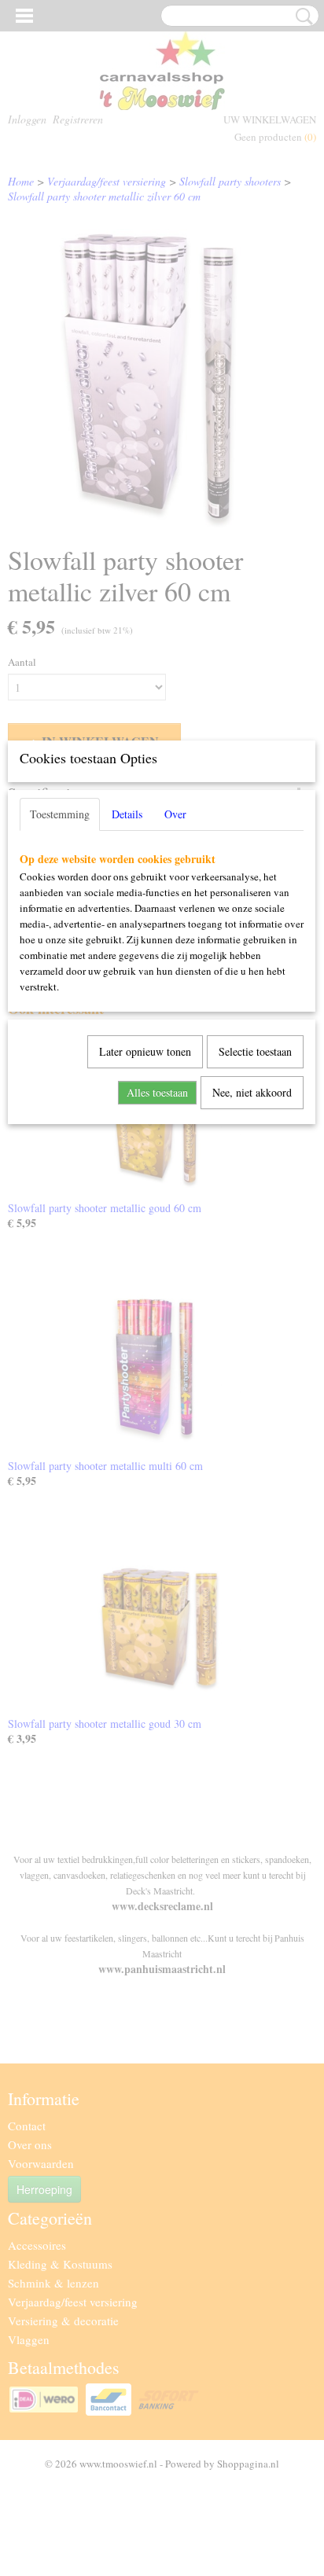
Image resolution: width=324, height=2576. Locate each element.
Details (127, 814)
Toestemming (60, 814)
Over (175, 814)
